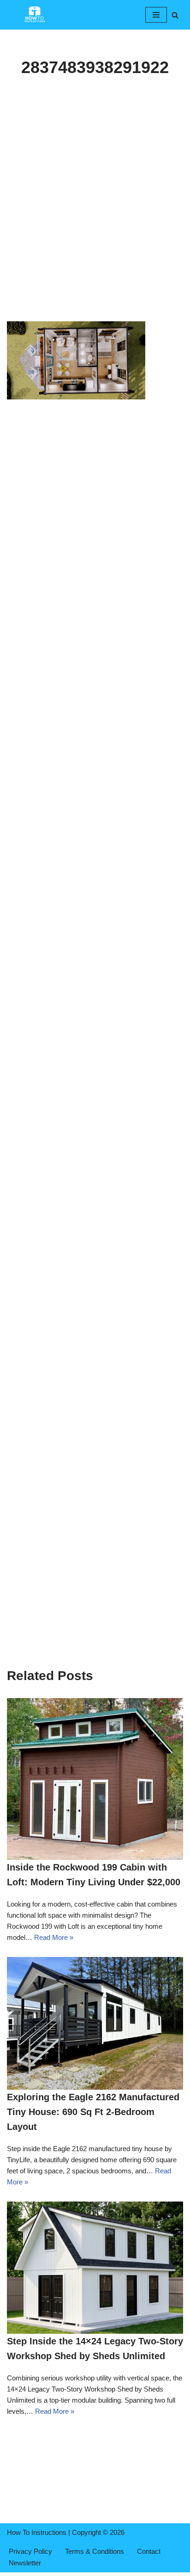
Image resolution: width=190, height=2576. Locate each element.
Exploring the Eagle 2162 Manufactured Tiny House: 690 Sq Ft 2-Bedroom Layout (93, 2112)
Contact (149, 2551)
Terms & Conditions (95, 2551)
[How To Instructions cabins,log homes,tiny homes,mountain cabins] (35, 15)
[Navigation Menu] (156, 15)
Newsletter (25, 2563)
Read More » (54, 1937)
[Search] (175, 15)
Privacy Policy (30, 2551)
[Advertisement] (95, 222)
